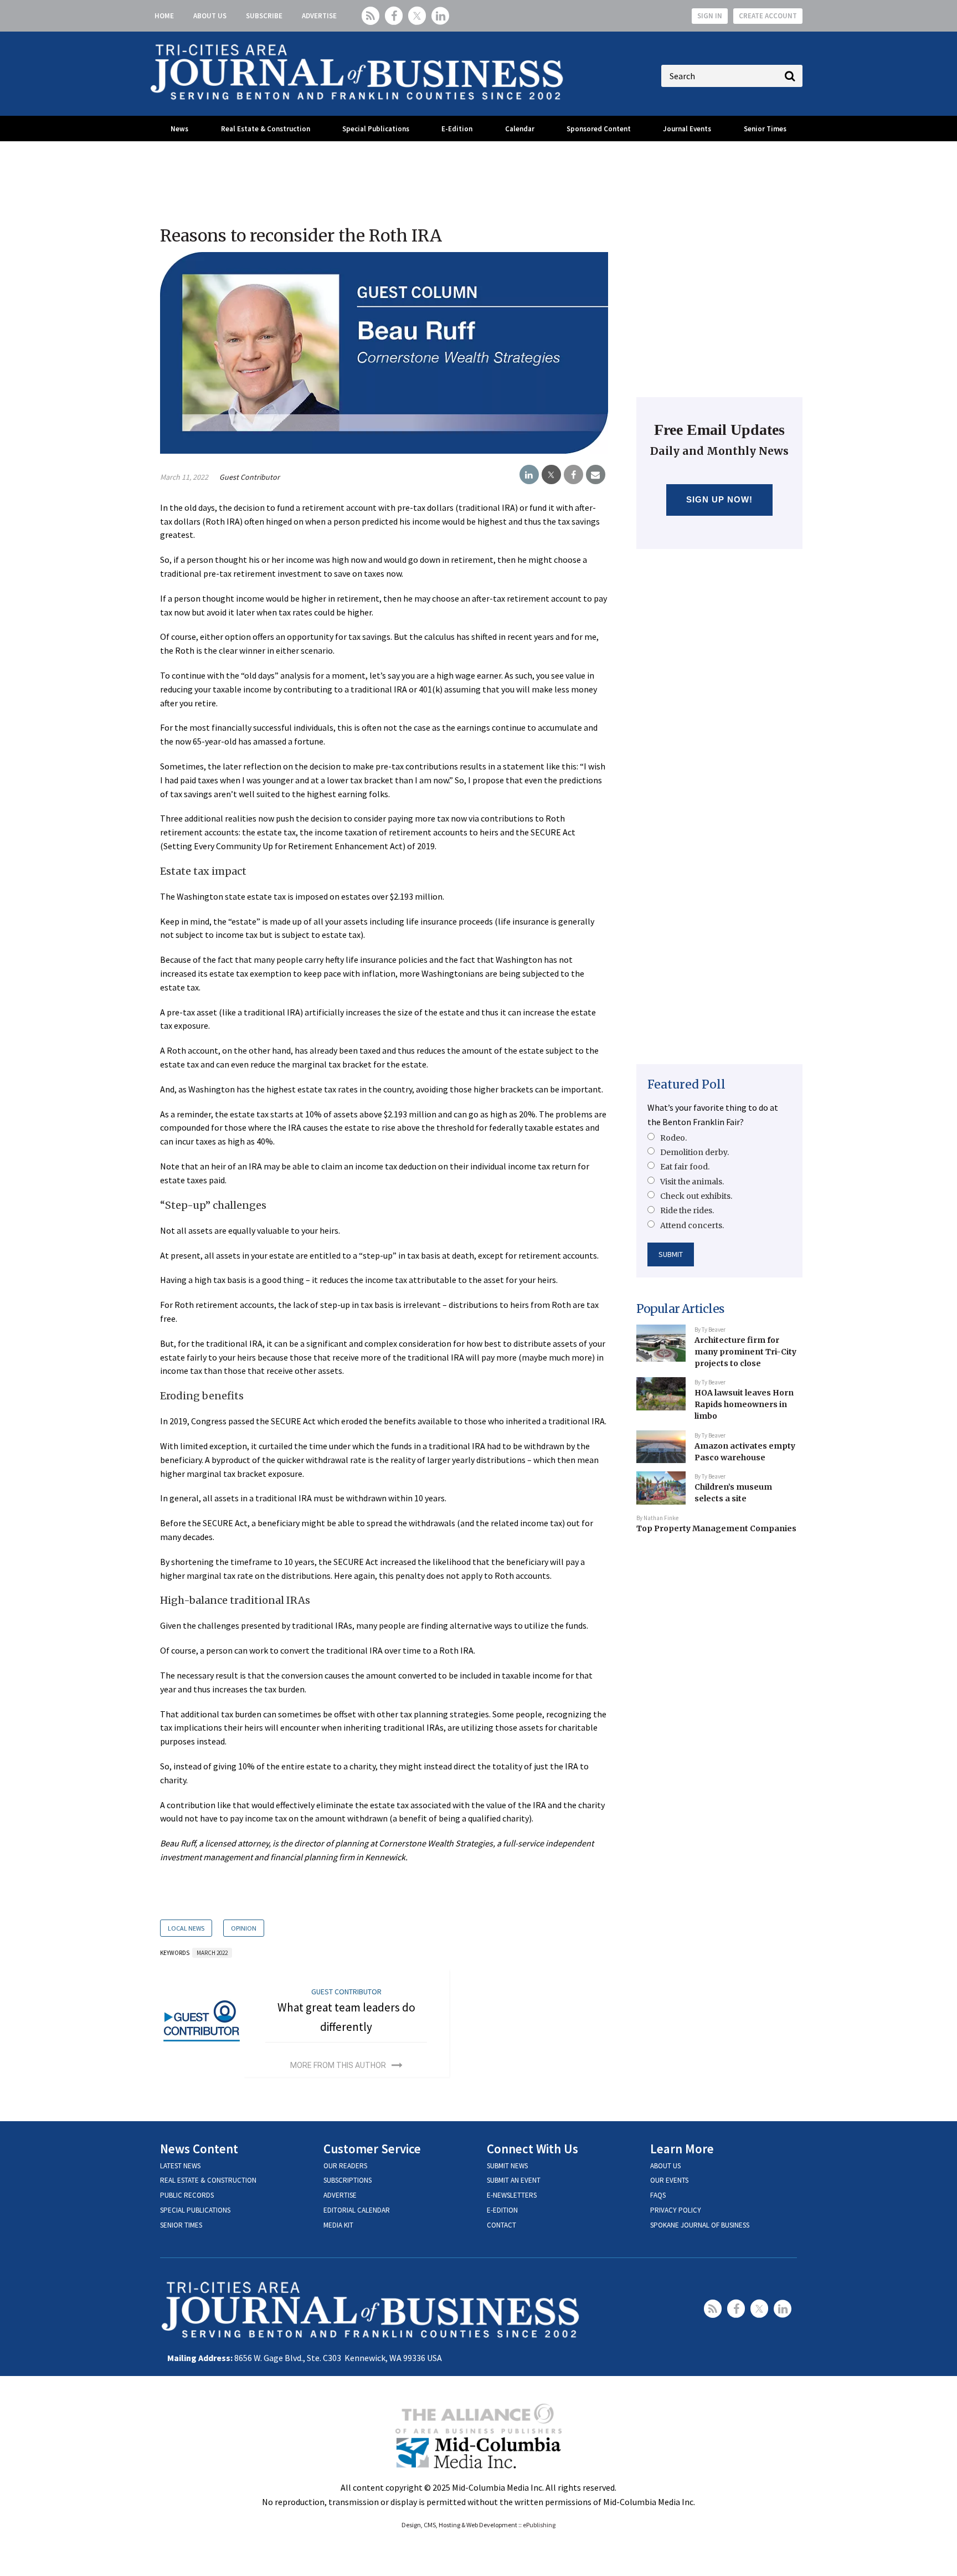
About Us (210, 16)
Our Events (669, 2180)
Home (164, 16)
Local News (186, 1928)
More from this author (338, 2065)
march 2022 (212, 1953)
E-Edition (457, 129)
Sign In (710, 16)
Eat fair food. (685, 1167)
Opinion (244, 1928)
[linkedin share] (529, 475)
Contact (501, 2225)
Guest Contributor (249, 477)
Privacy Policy (676, 2210)
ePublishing (539, 2525)
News (179, 129)
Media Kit (338, 2225)
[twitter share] (551, 475)
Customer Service (372, 2149)
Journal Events (687, 129)
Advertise (319, 16)
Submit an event (514, 2180)
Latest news (180, 2166)
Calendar (520, 129)
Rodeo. (673, 1138)
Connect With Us (532, 2149)
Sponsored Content (599, 129)
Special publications (195, 2210)
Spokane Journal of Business (700, 2225)
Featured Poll (686, 1084)
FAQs (658, 2195)
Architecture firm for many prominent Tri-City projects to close (745, 1351)
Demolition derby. (694, 1152)
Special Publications (376, 129)
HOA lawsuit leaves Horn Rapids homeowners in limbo (744, 1404)
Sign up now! (720, 499)
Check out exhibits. (696, 1196)
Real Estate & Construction (266, 129)
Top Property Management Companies (716, 1528)
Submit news (507, 2166)
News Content (199, 2149)
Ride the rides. (687, 1210)
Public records (187, 2195)
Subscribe (264, 16)
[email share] (596, 475)
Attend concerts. (692, 1225)
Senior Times (765, 129)
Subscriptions (348, 2180)
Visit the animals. (692, 1182)
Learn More (682, 2149)
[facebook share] (573, 475)
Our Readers (345, 2166)
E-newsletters (512, 2195)
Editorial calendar (357, 2210)
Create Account (768, 16)
